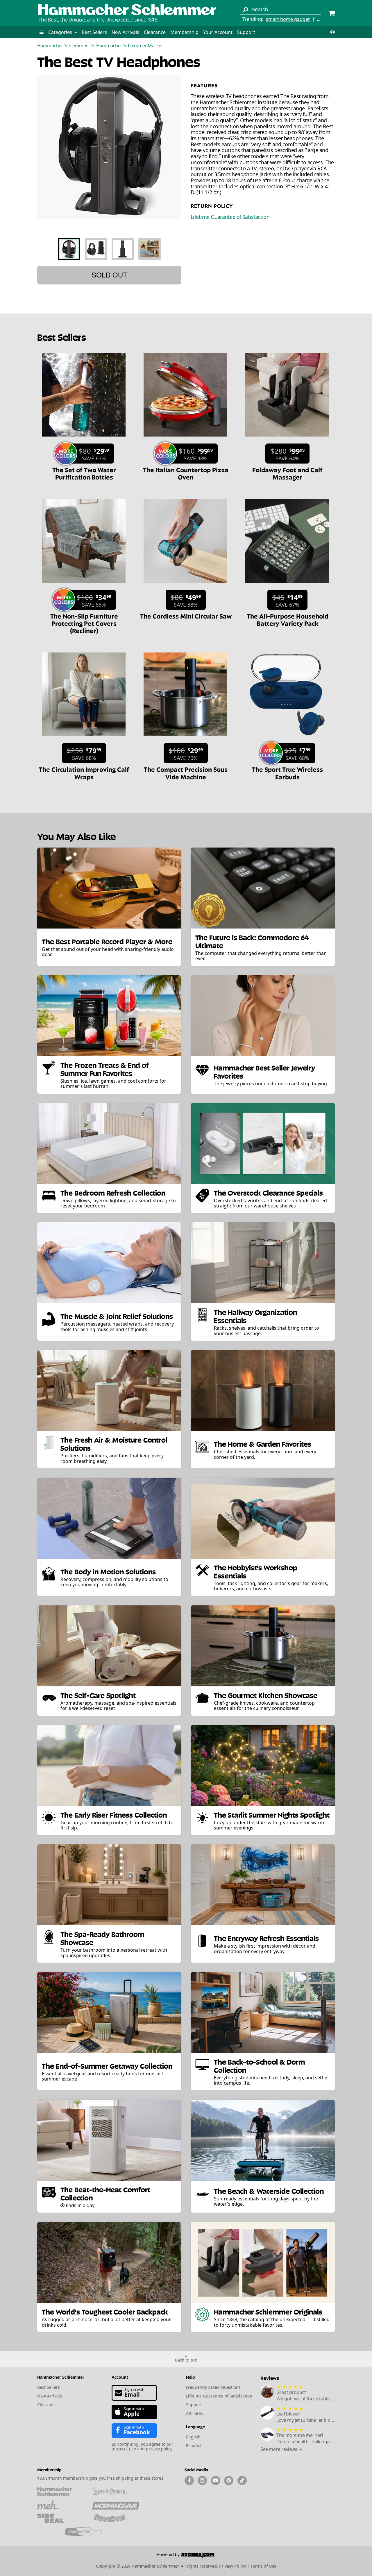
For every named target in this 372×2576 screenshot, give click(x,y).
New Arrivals (125, 32)
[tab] (69, 249)
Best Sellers (94, 32)
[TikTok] (242, 2481)
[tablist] (109, 249)
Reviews (270, 2378)
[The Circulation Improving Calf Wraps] (84, 739)
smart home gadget (288, 19)
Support (246, 32)
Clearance (155, 32)
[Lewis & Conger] (116, 2492)
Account (120, 2377)
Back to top (186, 2360)
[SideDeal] (61, 2518)
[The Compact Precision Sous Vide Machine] (185, 739)
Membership (184, 32)
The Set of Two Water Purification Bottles (84, 473)
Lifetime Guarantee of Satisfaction (230, 217)
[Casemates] (88, 2532)
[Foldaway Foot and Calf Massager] (287, 439)
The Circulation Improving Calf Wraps (84, 773)
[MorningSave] (116, 2505)
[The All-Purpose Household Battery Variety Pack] (287, 586)
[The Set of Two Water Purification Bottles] (84, 439)
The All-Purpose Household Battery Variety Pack (288, 619)
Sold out (109, 275)
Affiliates (194, 2413)
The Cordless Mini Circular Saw (186, 616)
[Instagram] (202, 2481)
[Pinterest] (229, 2481)
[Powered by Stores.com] (186, 2556)
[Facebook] (189, 2481)
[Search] (245, 10)
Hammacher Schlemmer (62, 46)
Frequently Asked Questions (213, 2387)
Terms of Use (263, 2566)
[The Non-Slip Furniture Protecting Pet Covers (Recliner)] (84, 586)
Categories (61, 32)
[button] (42, 32)
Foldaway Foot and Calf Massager (287, 473)
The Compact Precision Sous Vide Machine (186, 773)
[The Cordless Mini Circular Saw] (185, 586)
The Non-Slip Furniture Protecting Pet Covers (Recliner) (84, 623)
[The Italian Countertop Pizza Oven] (185, 439)
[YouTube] (216, 2481)
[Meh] (61, 2505)
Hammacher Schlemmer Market (129, 46)
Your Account (218, 32)
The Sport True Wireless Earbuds (287, 773)
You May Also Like (76, 836)
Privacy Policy (233, 2566)
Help (191, 2377)
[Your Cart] (332, 14)
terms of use (124, 2449)
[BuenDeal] (116, 2518)
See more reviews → (281, 2449)
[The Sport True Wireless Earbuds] (287, 739)
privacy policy (159, 2449)
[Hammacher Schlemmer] (127, 10)
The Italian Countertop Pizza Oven (186, 473)
